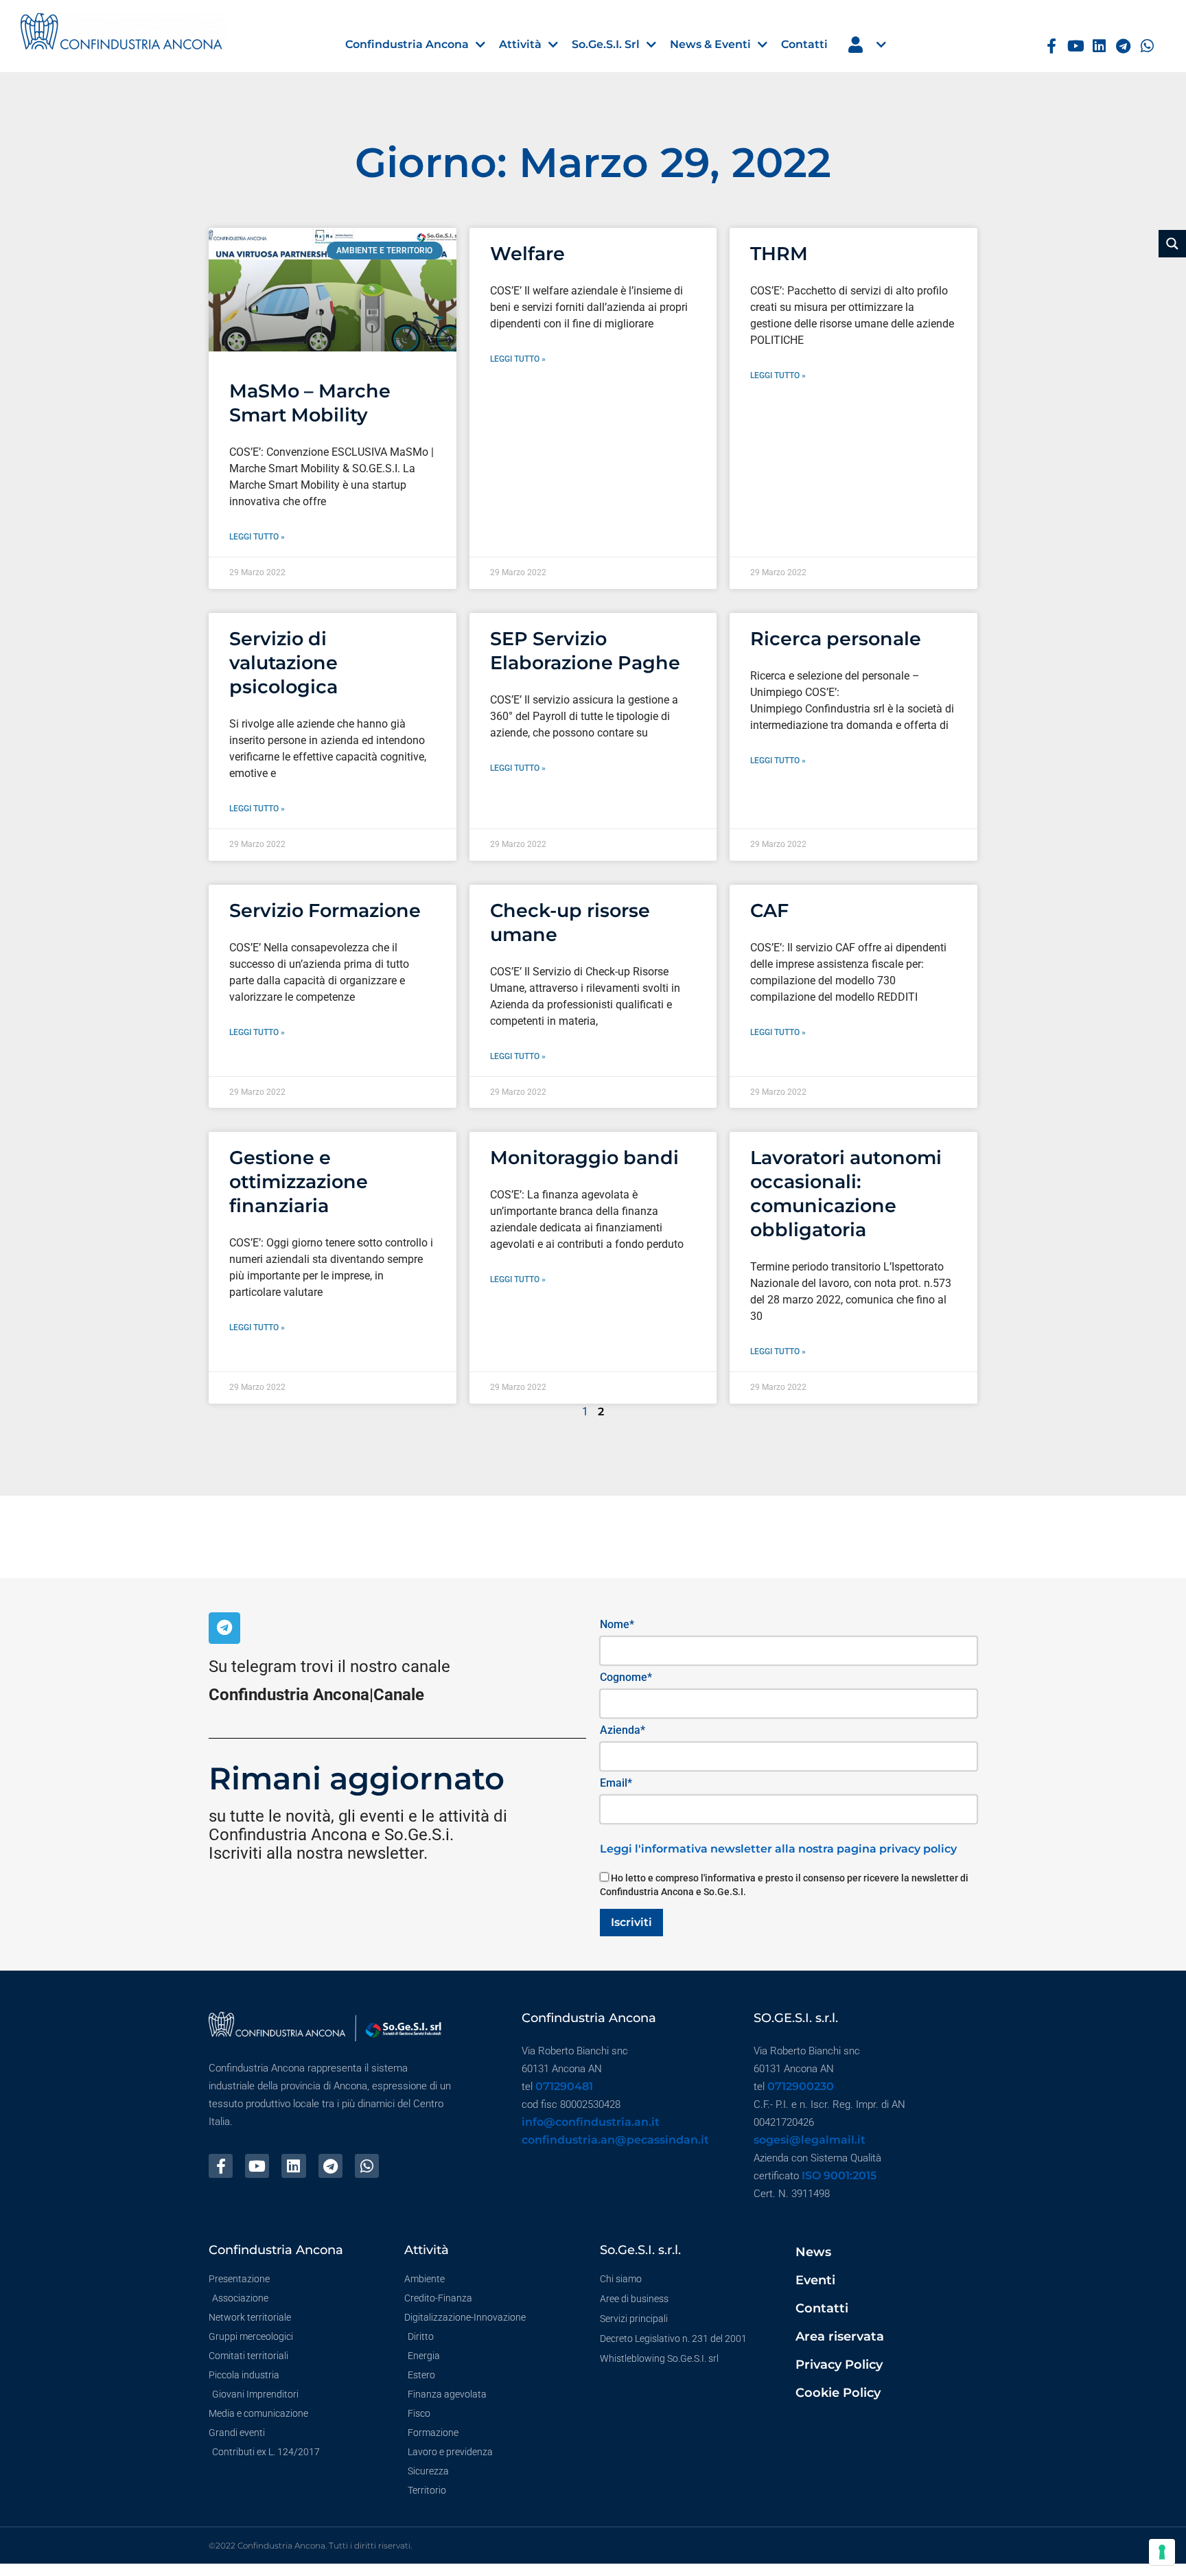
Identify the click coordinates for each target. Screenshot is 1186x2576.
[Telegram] (1123, 46)
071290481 (564, 2086)
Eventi (815, 2280)
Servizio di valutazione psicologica (283, 663)
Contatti (822, 2308)
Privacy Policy (839, 2365)
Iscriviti (631, 1922)
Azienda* (623, 1730)
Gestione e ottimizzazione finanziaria (299, 1182)
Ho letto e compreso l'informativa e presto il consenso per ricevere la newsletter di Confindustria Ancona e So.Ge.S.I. (784, 1885)
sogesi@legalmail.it (810, 2140)
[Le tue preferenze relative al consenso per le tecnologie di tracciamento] (1162, 2552)
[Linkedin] (1099, 46)
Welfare (527, 254)
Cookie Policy (838, 2393)
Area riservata (840, 2336)
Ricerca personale (836, 639)
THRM (779, 254)
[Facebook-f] (1052, 46)
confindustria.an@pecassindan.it (615, 2140)
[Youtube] (1076, 46)
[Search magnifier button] (1172, 244)
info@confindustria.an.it (591, 2122)
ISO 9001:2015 (839, 2175)
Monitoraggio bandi (584, 1158)
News (813, 2252)
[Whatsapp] (1147, 46)
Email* (616, 1783)
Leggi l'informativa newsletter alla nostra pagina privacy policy (778, 1849)
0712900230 (801, 2086)
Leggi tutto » (257, 537)
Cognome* (626, 1677)
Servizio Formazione (325, 910)
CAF (769, 910)
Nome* (617, 1624)
